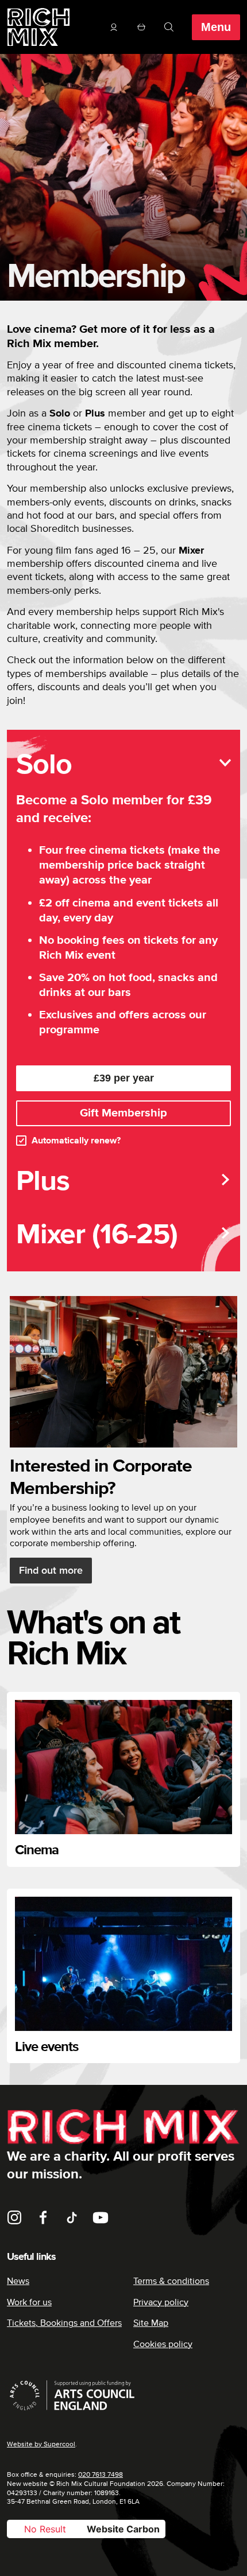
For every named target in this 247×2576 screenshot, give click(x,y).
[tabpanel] (123, 947)
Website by (41, 2444)
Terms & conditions (171, 2281)
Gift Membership (123, 1113)
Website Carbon (123, 2529)
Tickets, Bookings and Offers (64, 2323)
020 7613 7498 (101, 2475)
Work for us (29, 2302)
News (18, 2281)
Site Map (151, 2323)
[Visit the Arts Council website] (123, 2395)
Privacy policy (161, 2302)
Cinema (37, 1850)
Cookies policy (163, 2344)
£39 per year (124, 1078)
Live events (47, 2047)
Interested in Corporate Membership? (101, 1477)
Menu (216, 27)
